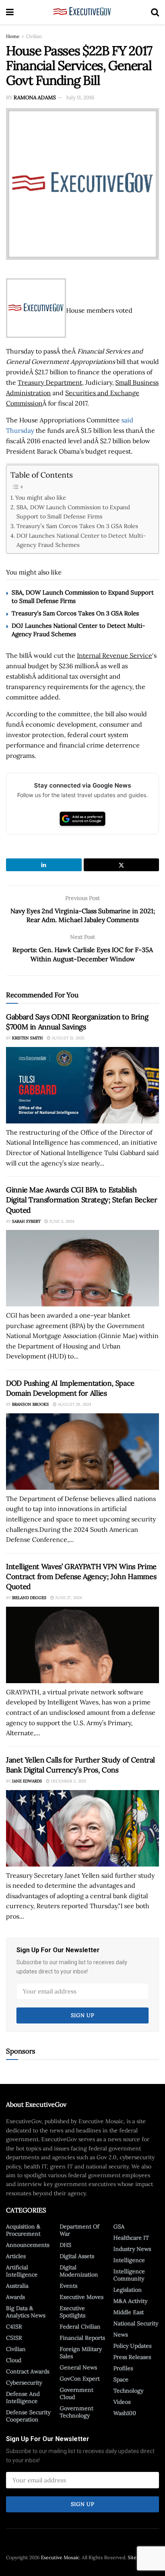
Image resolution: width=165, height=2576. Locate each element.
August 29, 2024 (74, 1404)
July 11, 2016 (80, 97)
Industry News (132, 2249)
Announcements (28, 2245)
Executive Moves (81, 2297)
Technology (128, 2391)
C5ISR (14, 2338)
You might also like (41, 497)
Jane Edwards (27, 1781)
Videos (122, 2402)
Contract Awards (28, 2371)
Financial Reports (82, 2338)
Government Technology (76, 2412)
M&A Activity (130, 2301)
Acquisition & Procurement (23, 2230)
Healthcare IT (131, 2238)
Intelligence (129, 2260)
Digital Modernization (79, 2271)
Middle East (129, 2312)
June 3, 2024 (61, 1221)
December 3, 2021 (68, 1781)
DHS (65, 2245)
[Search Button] (155, 12)
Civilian (34, 36)
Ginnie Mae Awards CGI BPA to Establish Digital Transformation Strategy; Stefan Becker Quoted (81, 1200)
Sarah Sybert (26, 1221)
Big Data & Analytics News (26, 2312)
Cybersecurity (24, 2383)
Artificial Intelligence (22, 2271)
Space (121, 2379)
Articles (16, 2256)
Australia (17, 2286)
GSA (119, 2226)
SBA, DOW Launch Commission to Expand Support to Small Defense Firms (73, 512)
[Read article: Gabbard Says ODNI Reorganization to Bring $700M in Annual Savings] (82, 1085)
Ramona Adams (35, 97)
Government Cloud (76, 2393)
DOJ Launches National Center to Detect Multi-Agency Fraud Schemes (81, 540)
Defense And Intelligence (23, 2397)
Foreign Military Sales (81, 2353)
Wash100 (125, 2413)
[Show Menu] (10, 12)
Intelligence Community (129, 2275)
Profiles (123, 2368)
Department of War (79, 2230)
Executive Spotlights (72, 2312)
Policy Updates (132, 2346)
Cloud (14, 2360)
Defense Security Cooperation (28, 2416)
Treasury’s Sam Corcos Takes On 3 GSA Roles (77, 526)
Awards (15, 2297)
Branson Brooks (30, 1404)
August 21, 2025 (67, 1038)
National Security (136, 2323)
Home (13, 36)
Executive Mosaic (60, 2557)
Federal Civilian (80, 2327)
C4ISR (14, 2327)
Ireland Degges (29, 1598)
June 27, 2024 (68, 1598)
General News (78, 2367)
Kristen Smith (27, 1038)
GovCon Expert (80, 2379)
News (121, 2335)
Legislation (128, 2290)
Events (68, 2286)
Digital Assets (77, 2256)
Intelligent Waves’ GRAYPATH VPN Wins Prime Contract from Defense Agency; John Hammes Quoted (81, 1576)
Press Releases (132, 2357)
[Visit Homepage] (82, 12)
